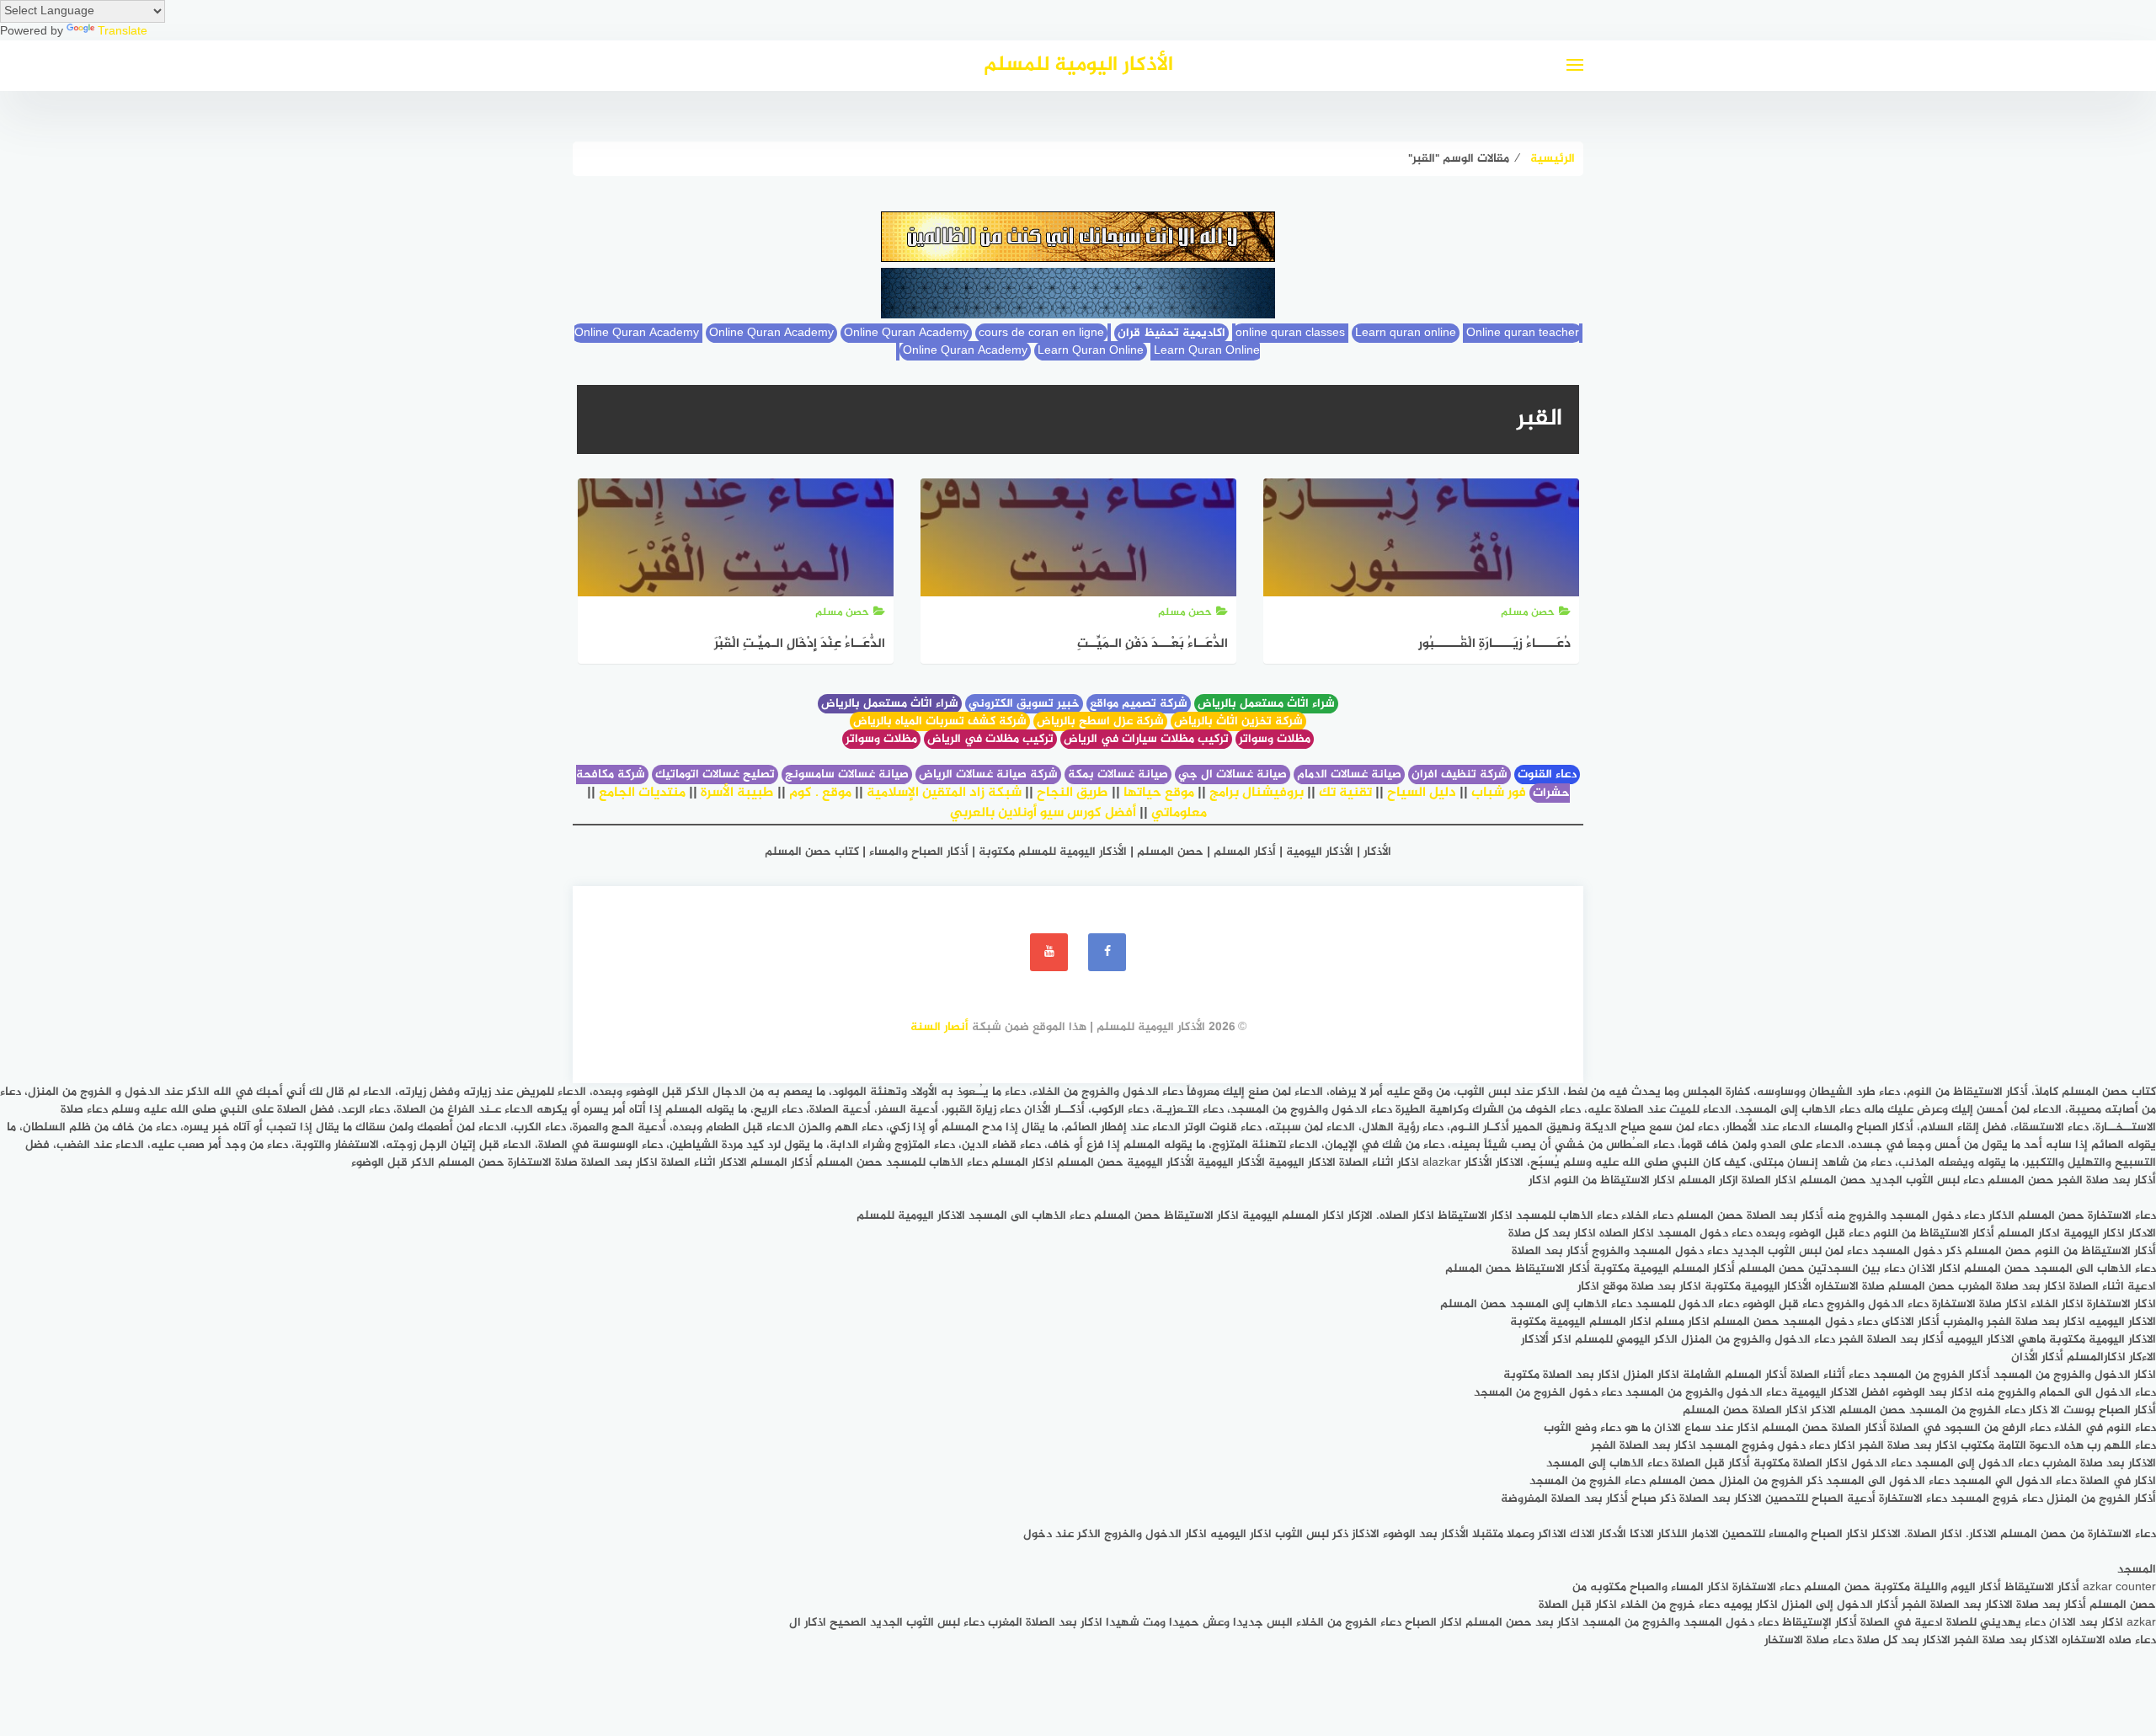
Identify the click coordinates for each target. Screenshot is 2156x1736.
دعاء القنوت (1547, 775)
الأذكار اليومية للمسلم (1078, 65)
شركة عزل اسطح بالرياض (1100, 721)
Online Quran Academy (771, 333)
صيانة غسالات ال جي (1233, 775)
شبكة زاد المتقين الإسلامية (944, 793)
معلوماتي (1179, 813)
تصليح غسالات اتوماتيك (715, 775)
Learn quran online (1406, 333)
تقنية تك (1345, 793)
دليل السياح (1422, 793)
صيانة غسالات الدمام (1349, 775)
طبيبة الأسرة (737, 793)
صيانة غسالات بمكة (1118, 775)
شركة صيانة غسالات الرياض (988, 775)
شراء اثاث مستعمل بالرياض (1266, 704)
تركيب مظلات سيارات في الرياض (1146, 739)
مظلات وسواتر (1275, 739)
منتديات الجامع (642, 793)
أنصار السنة (939, 1027)
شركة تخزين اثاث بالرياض (1238, 721)
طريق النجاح (1073, 793)
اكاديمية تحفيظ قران (1171, 333)
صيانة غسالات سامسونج (847, 775)
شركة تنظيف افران (1460, 775)
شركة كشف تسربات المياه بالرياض (940, 721)
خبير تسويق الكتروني (1024, 704)
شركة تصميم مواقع (1139, 704)
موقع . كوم (820, 793)
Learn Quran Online (1091, 351)
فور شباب (1499, 793)
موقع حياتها (1159, 793)
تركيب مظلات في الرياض (990, 739)
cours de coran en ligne (1041, 333)
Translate (123, 32)
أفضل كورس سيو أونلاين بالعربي (1043, 813)
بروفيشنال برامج (1257, 793)
